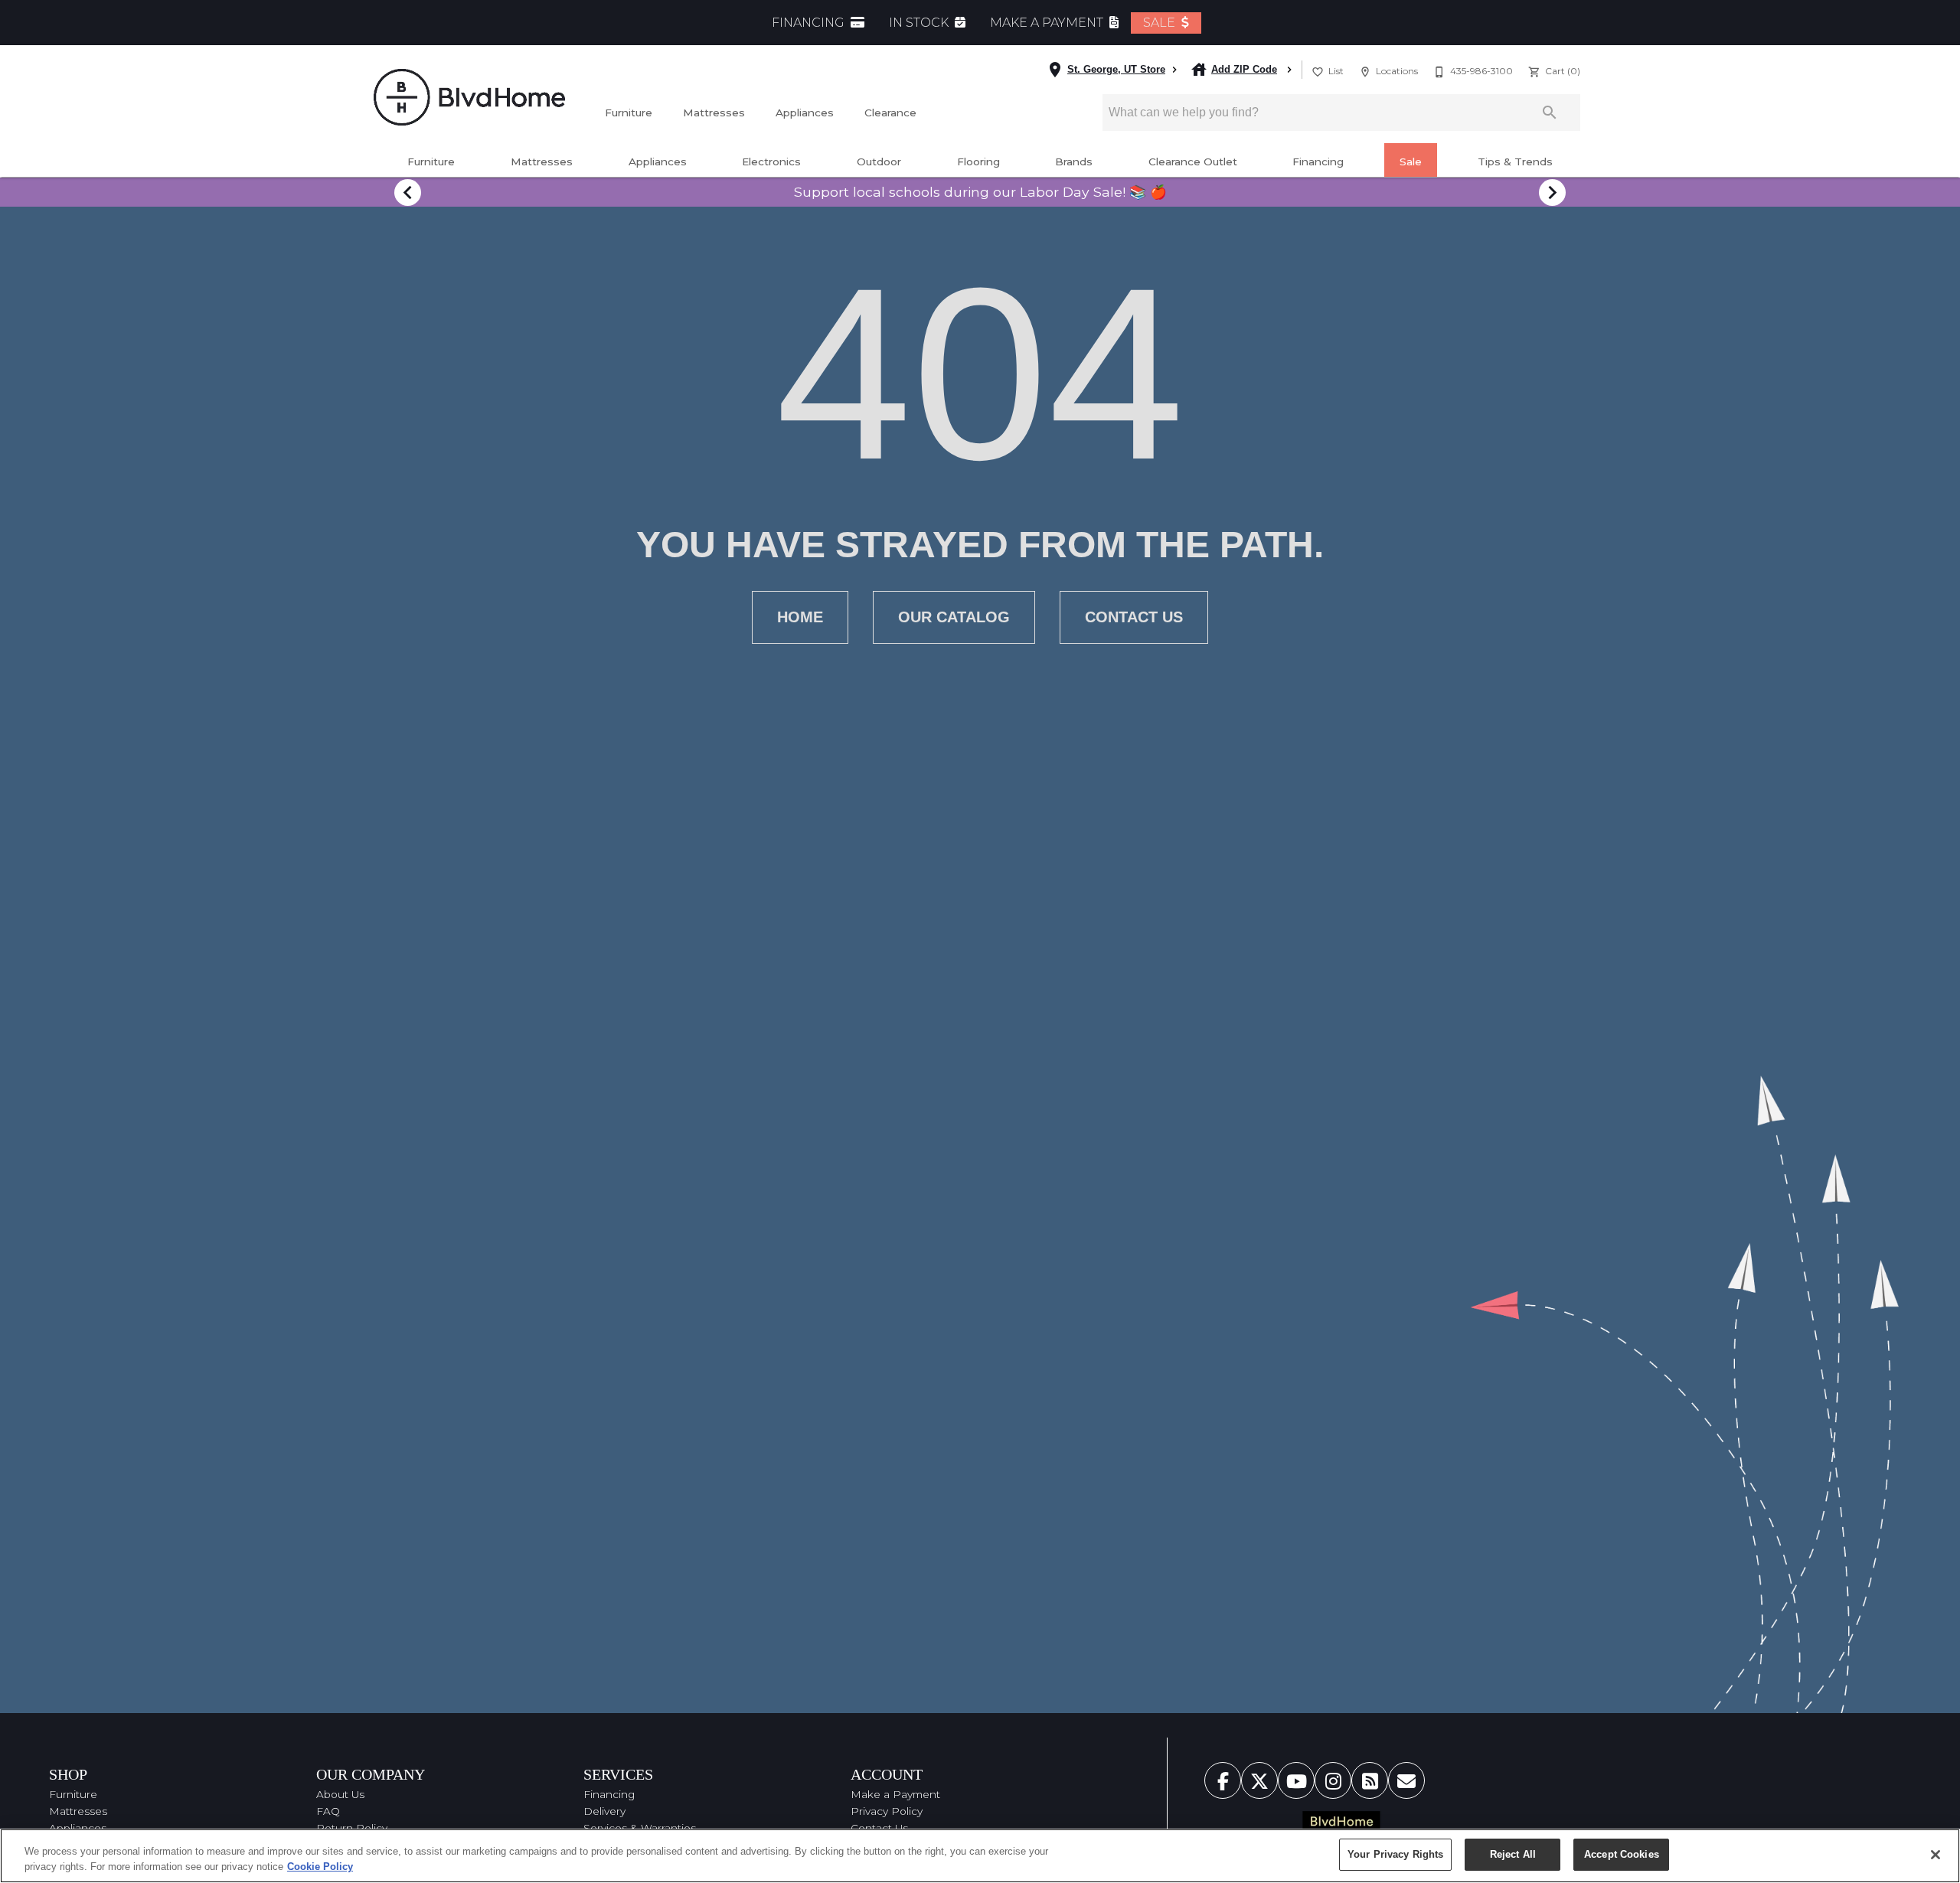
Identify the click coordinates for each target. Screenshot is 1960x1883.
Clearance (890, 113)
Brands (1074, 162)
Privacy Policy (887, 1811)
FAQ (328, 1811)
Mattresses (714, 113)
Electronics (771, 162)
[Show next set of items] (1552, 192)
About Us (340, 1794)
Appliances (805, 113)
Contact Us (1134, 617)
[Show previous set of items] (408, 192)
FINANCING (810, 23)
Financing (1318, 162)
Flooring (978, 162)
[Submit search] (1550, 113)
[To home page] (469, 97)
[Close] (1935, 1855)
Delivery (604, 1811)
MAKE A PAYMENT (1048, 23)
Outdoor (879, 162)
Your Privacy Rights (1395, 1854)
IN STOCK (920, 23)
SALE (1161, 23)
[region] (980, 1856)
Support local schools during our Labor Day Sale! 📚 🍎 (980, 192)
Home (800, 617)
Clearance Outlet (1193, 162)
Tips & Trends (1515, 162)
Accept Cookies (1622, 1854)
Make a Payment (895, 1794)
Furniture (629, 113)
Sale (1411, 162)
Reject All (1513, 1854)
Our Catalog (954, 617)
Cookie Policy (320, 1867)
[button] (1318, 72)
